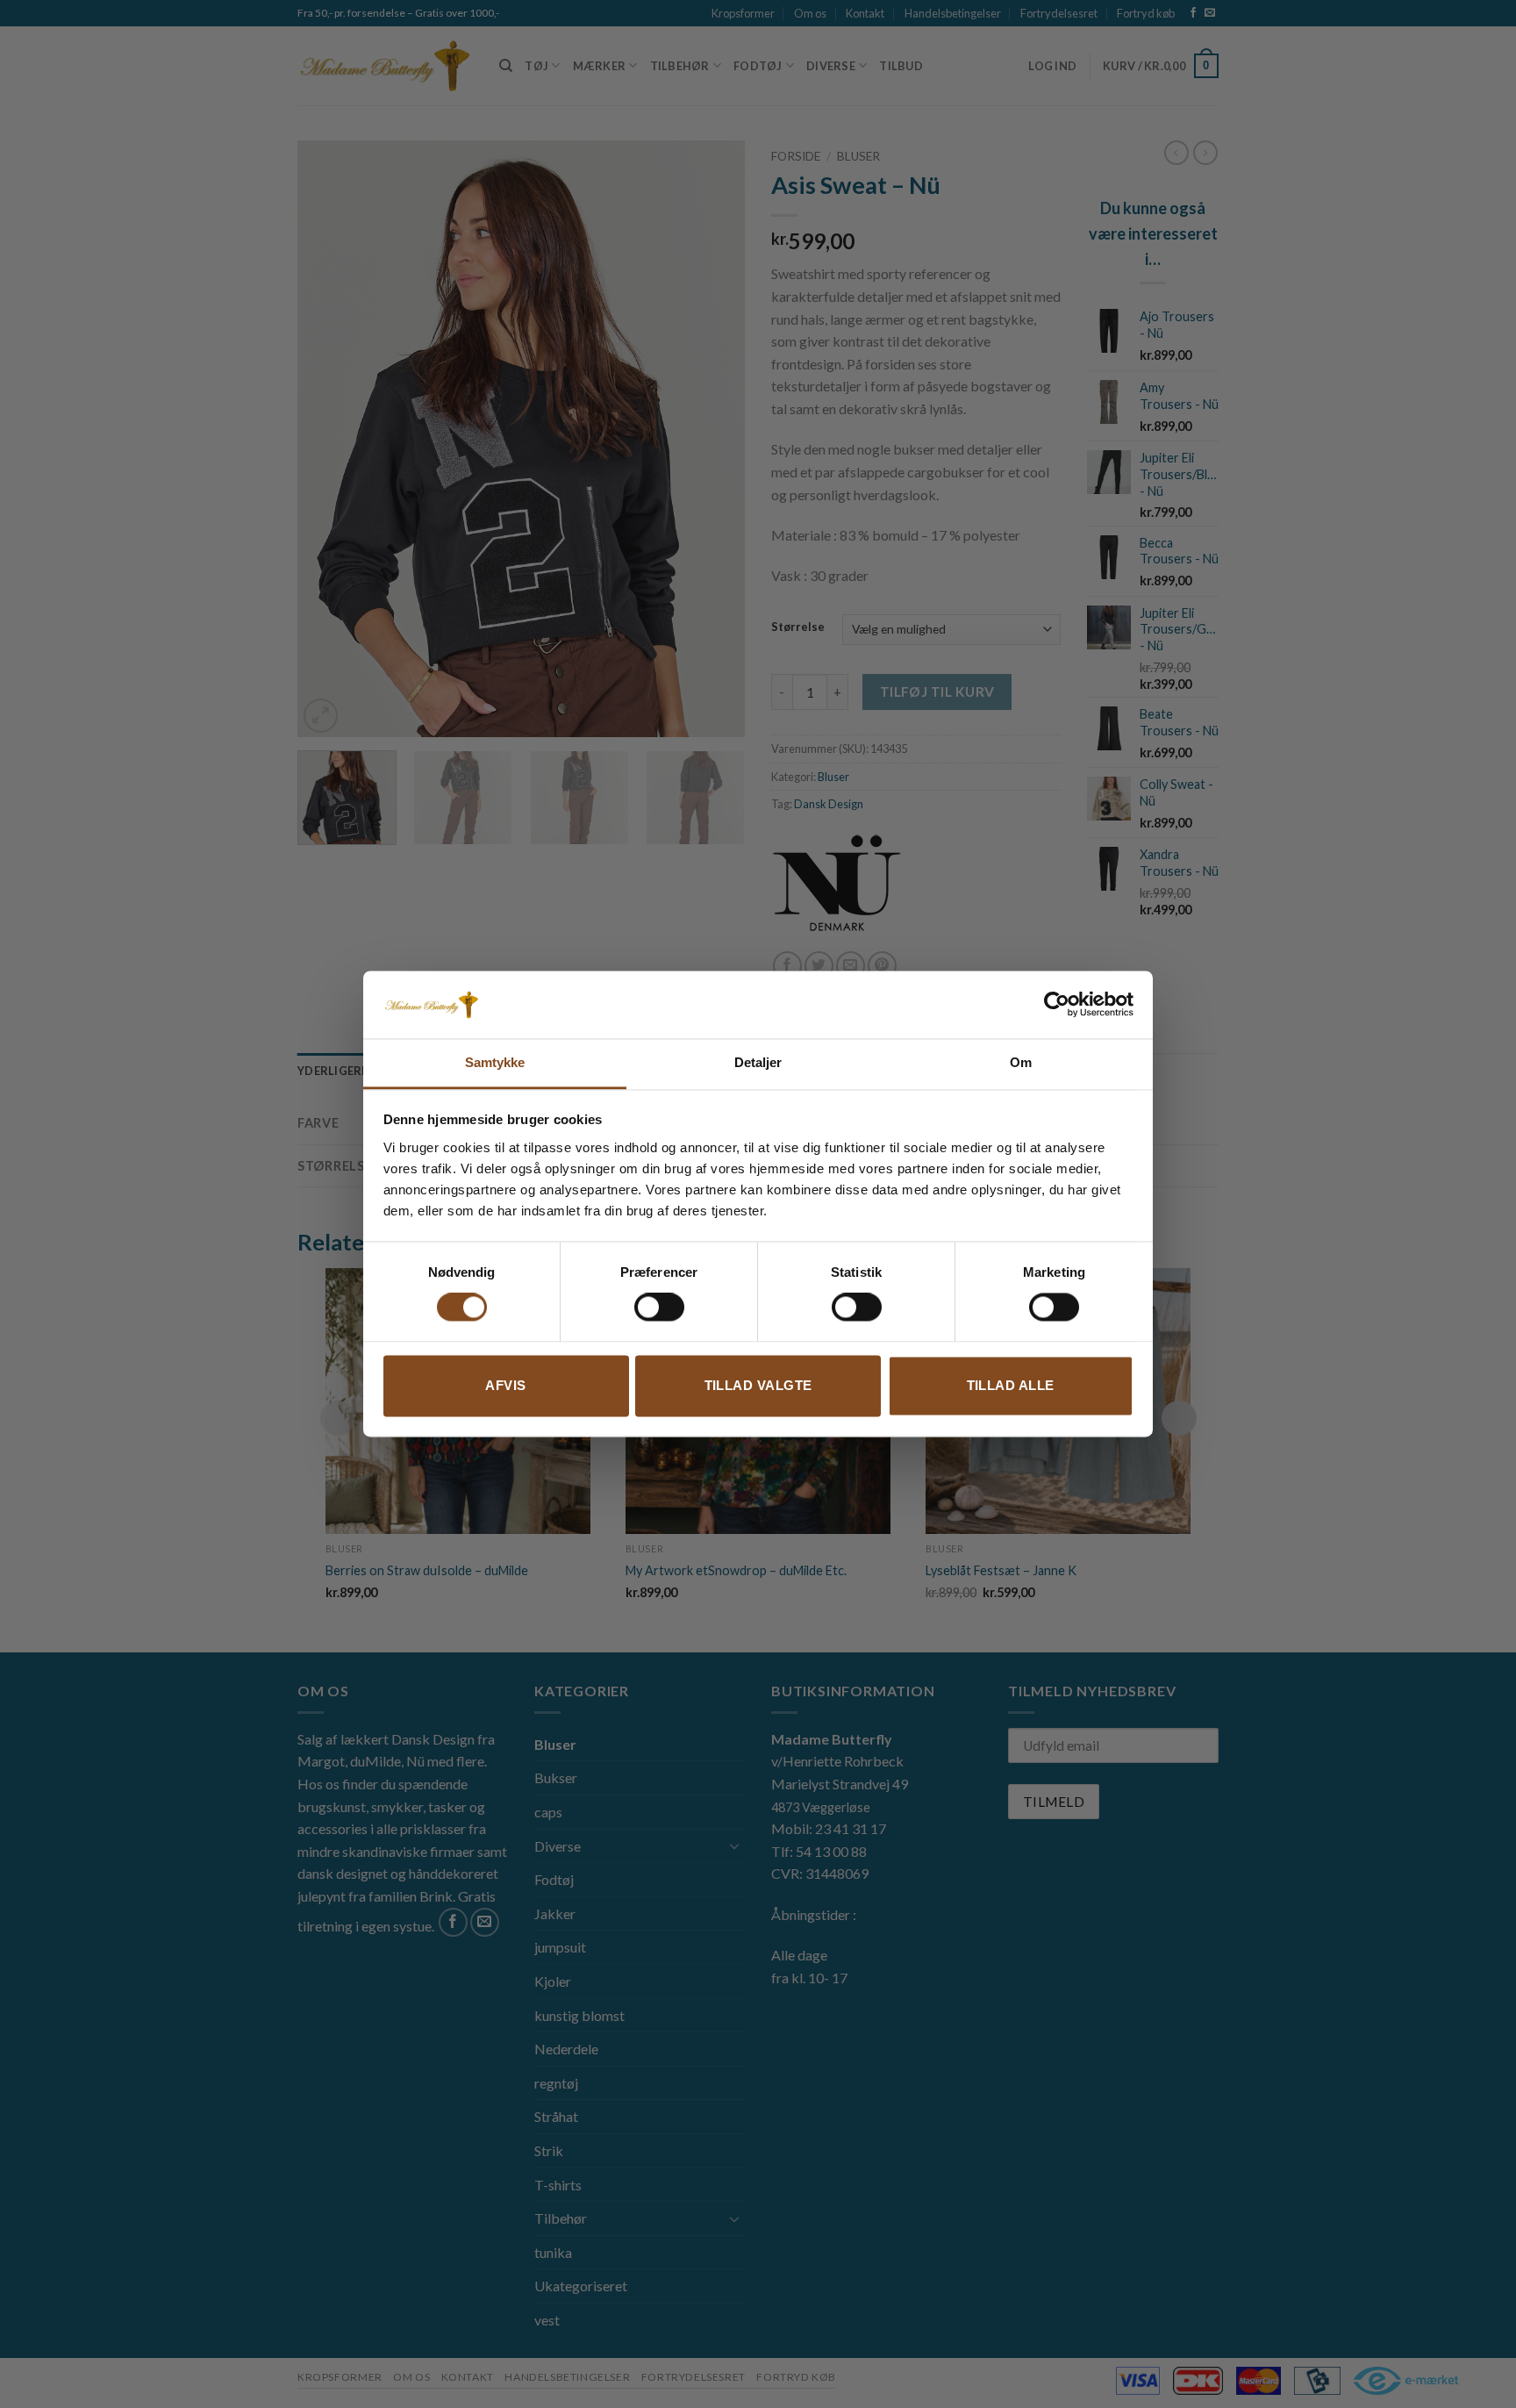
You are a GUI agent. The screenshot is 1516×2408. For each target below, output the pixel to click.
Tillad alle (1011, 1385)
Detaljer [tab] (758, 1062)
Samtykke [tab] (495, 1062)
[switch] (659, 1308)
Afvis (505, 1385)
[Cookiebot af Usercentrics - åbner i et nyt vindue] (1057, 1005)
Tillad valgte (758, 1385)
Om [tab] (1021, 1062)
